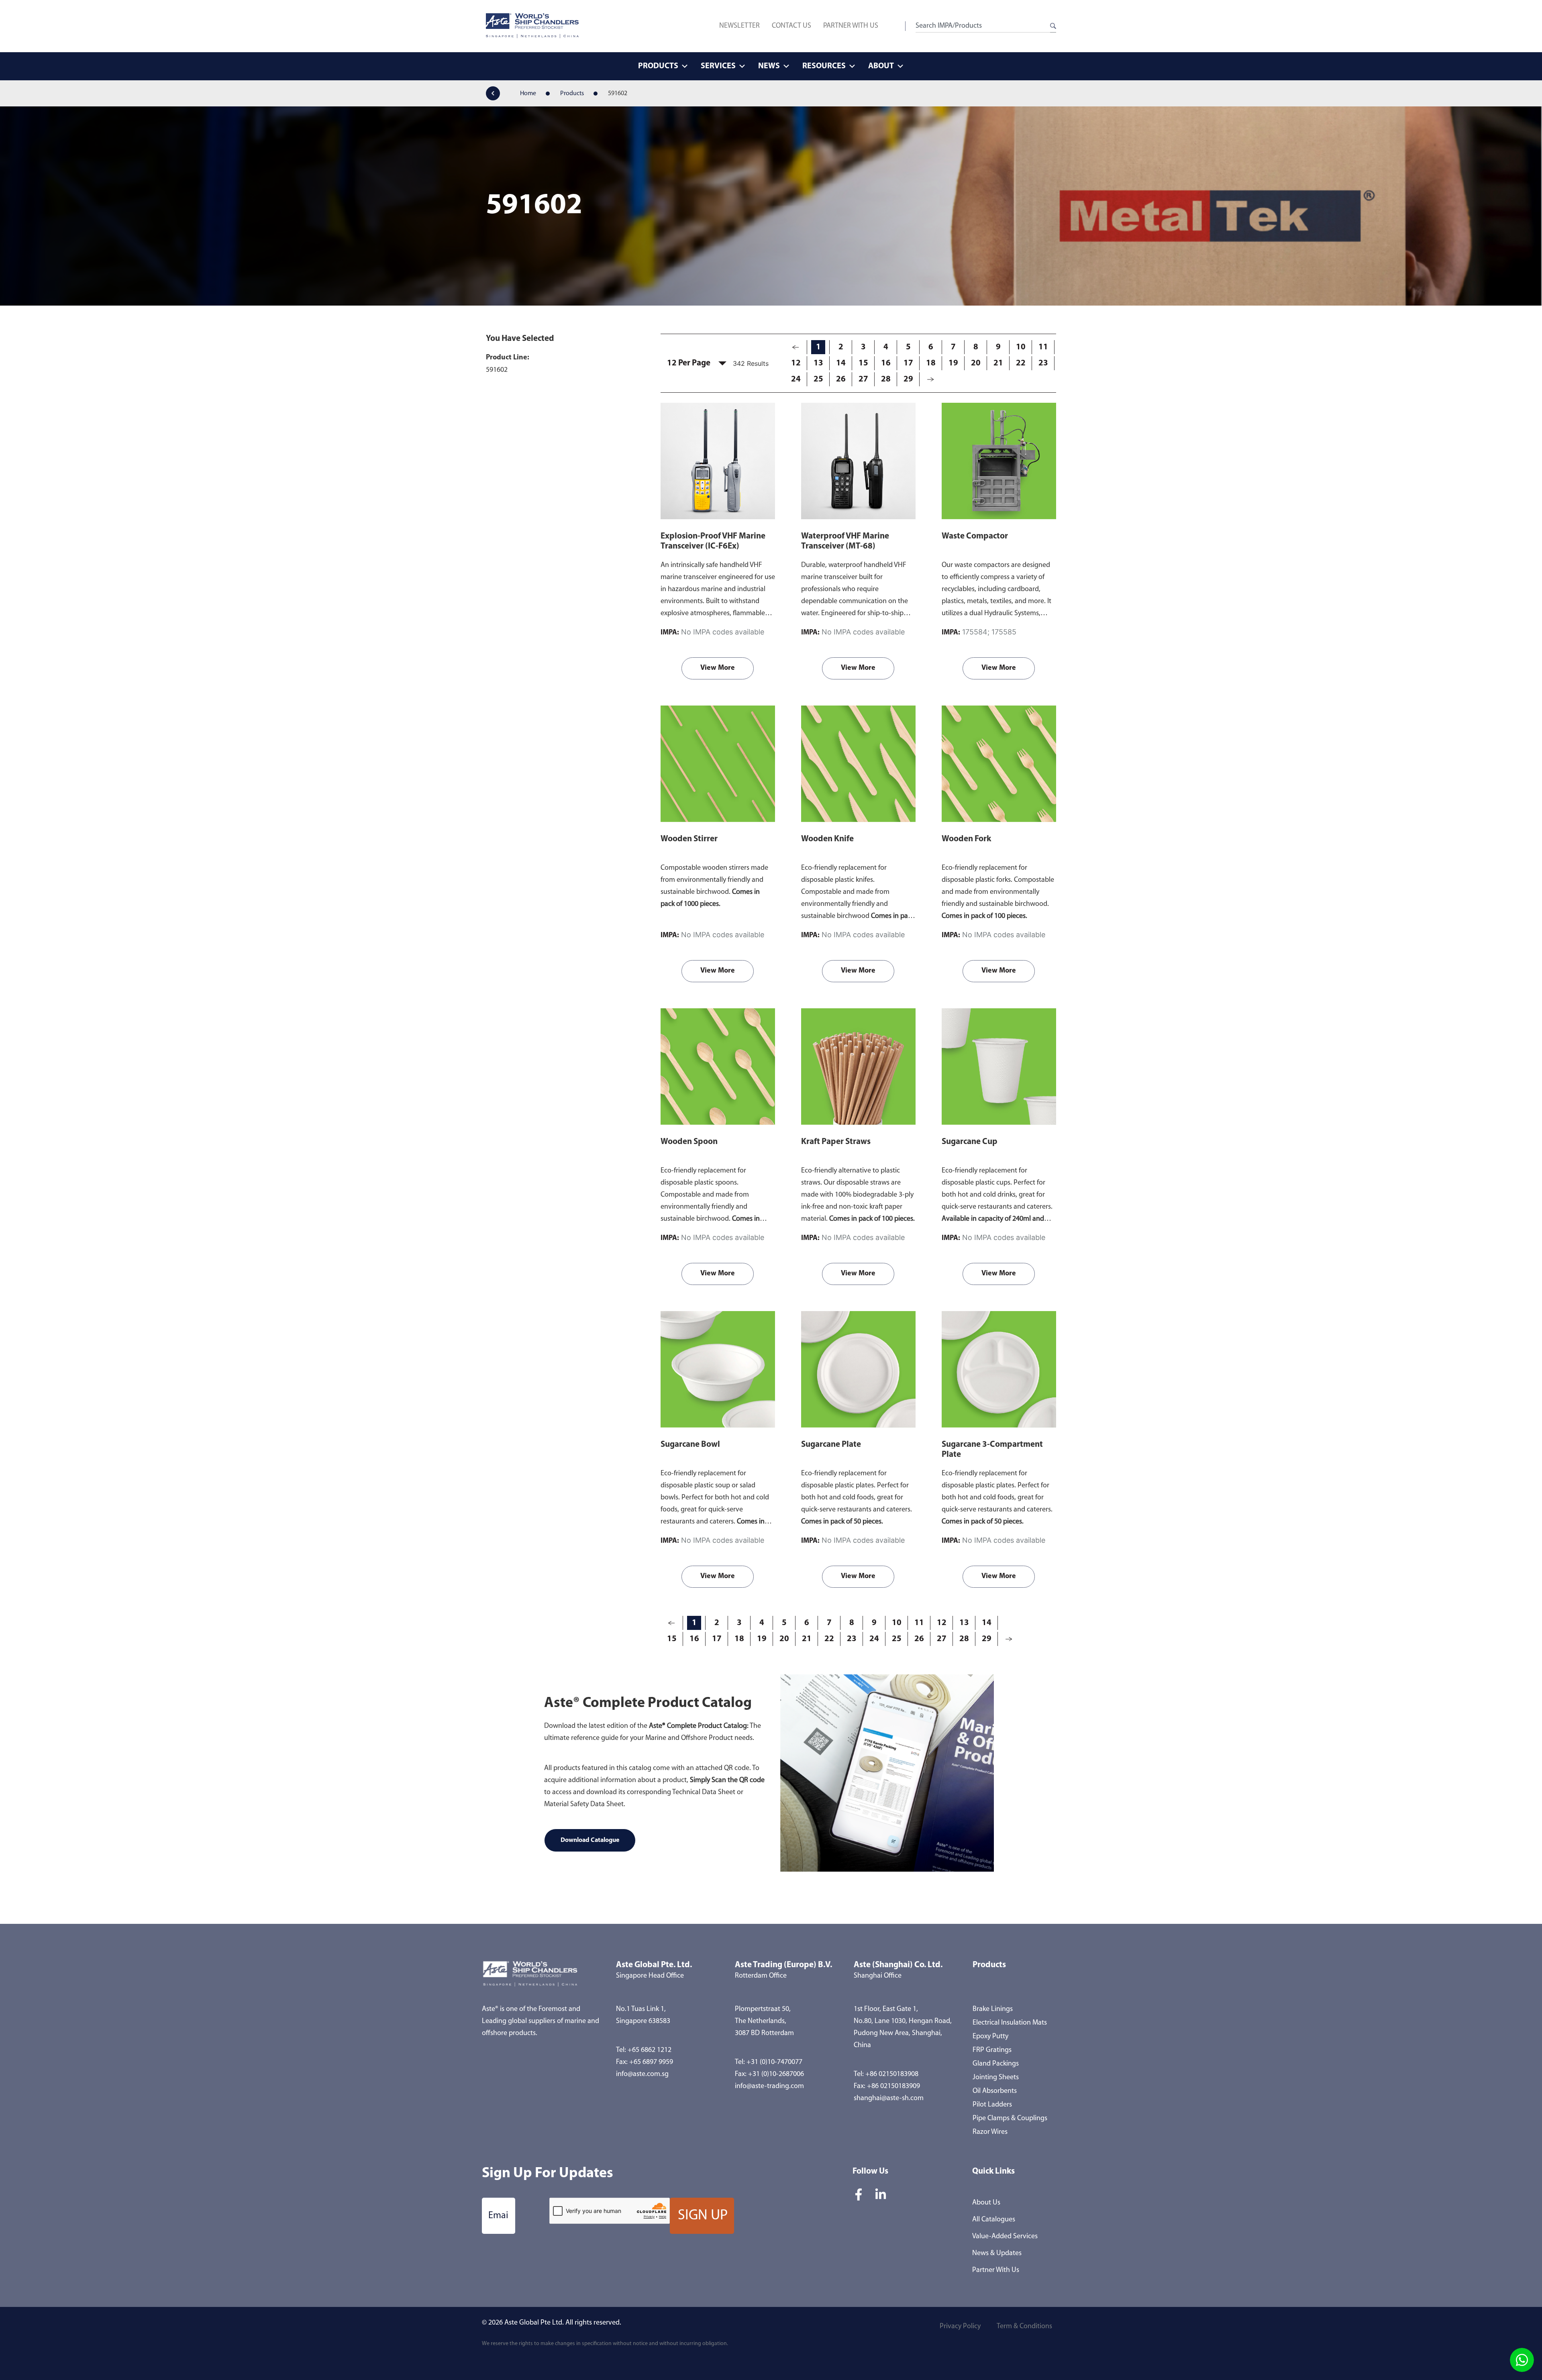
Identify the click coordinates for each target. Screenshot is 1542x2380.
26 (841, 379)
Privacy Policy (960, 2327)
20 (976, 363)
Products (658, 66)
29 (908, 379)
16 (886, 363)
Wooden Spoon (689, 1142)
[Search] (1053, 26)
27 (863, 379)
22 (1021, 363)
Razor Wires (990, 2132)
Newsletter (739, 26)
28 (886, 379)
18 (931, 363)
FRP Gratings (992, 2050)
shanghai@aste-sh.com (889, 2099)
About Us (986, 2203)
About (881, 66)
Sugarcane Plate (831, 1445)
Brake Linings (993, 2009)
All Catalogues (994, 2220)
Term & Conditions (1024, 2327)
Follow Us (870, 2171)
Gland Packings (996, 2064)
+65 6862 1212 (650, 2050)
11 (1043, 347)
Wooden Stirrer (689, 839)
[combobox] (983, 26)
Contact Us (791, 26)
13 (818, 363)
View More (718, 668)
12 (796, 363)
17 (908, 363)
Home (528, 94)
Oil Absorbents (995, 2091)
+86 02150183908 (892, 2074)
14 (841, 363)
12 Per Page (689, 363)
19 (953, 363)
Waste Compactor (975, 536)
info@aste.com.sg (642, 2074)
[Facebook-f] (859, 2194)
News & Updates (997, 2254)
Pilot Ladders (992, 2105)
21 (998, 363)
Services (718, 66)
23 (1043, 363)
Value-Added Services (1005, 2237)
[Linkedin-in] (881, 2194)
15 (863, 363)
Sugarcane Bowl (690, 1445)
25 (818, 379)
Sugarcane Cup (970, 1142)
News (769, 66)
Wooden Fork (966, 839)
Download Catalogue (590, 1840)
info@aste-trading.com (769, 2086)
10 (1021, 347)
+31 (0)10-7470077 (774, 2062)
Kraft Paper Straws (836, 1142)
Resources (824, 66)
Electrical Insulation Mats (1010, 2023)
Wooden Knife (827, 839)
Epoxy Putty (990, 2037)
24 (796, 379)
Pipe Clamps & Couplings (1010, 2119)
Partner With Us (851, 26)
